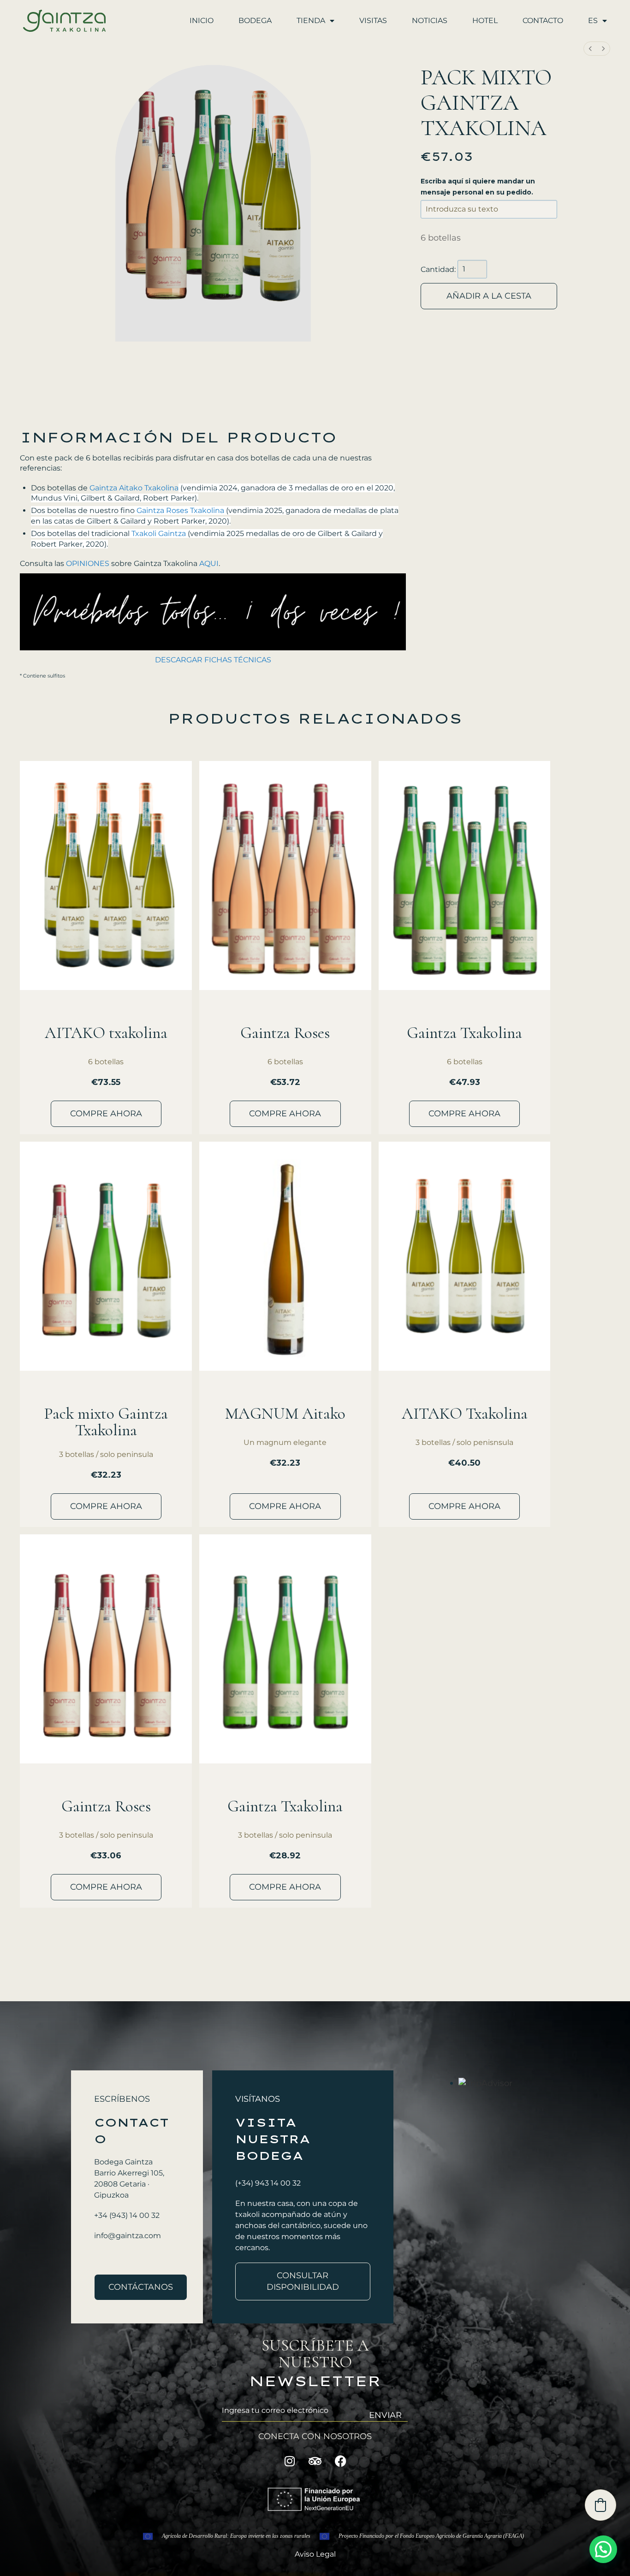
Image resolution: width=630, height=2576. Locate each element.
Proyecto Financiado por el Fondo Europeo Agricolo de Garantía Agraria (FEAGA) (431, 2536)
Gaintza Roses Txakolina (180, 510)
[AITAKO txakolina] (106, 875)
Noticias (430, 21)
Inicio (202, 21)
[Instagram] (290, 2461)
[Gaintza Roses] (285, 875)
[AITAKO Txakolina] (465, 1256)
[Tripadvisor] (315, 2461)
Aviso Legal (315, 2554)
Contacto (543, 21)
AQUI (209, 563)
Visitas (373, 21)
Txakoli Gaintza (159, 533)
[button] (603, 2549)
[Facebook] (340, 2461)
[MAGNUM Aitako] (285, 1256)
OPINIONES (88, 563)
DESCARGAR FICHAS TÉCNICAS (213, 660)
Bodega (255, 21)
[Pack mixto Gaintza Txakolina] (106, 1256)
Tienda (311, 21)
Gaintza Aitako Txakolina (134, 488)
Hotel (485, 21)
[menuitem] (590, 49)
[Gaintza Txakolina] (465, 875)
